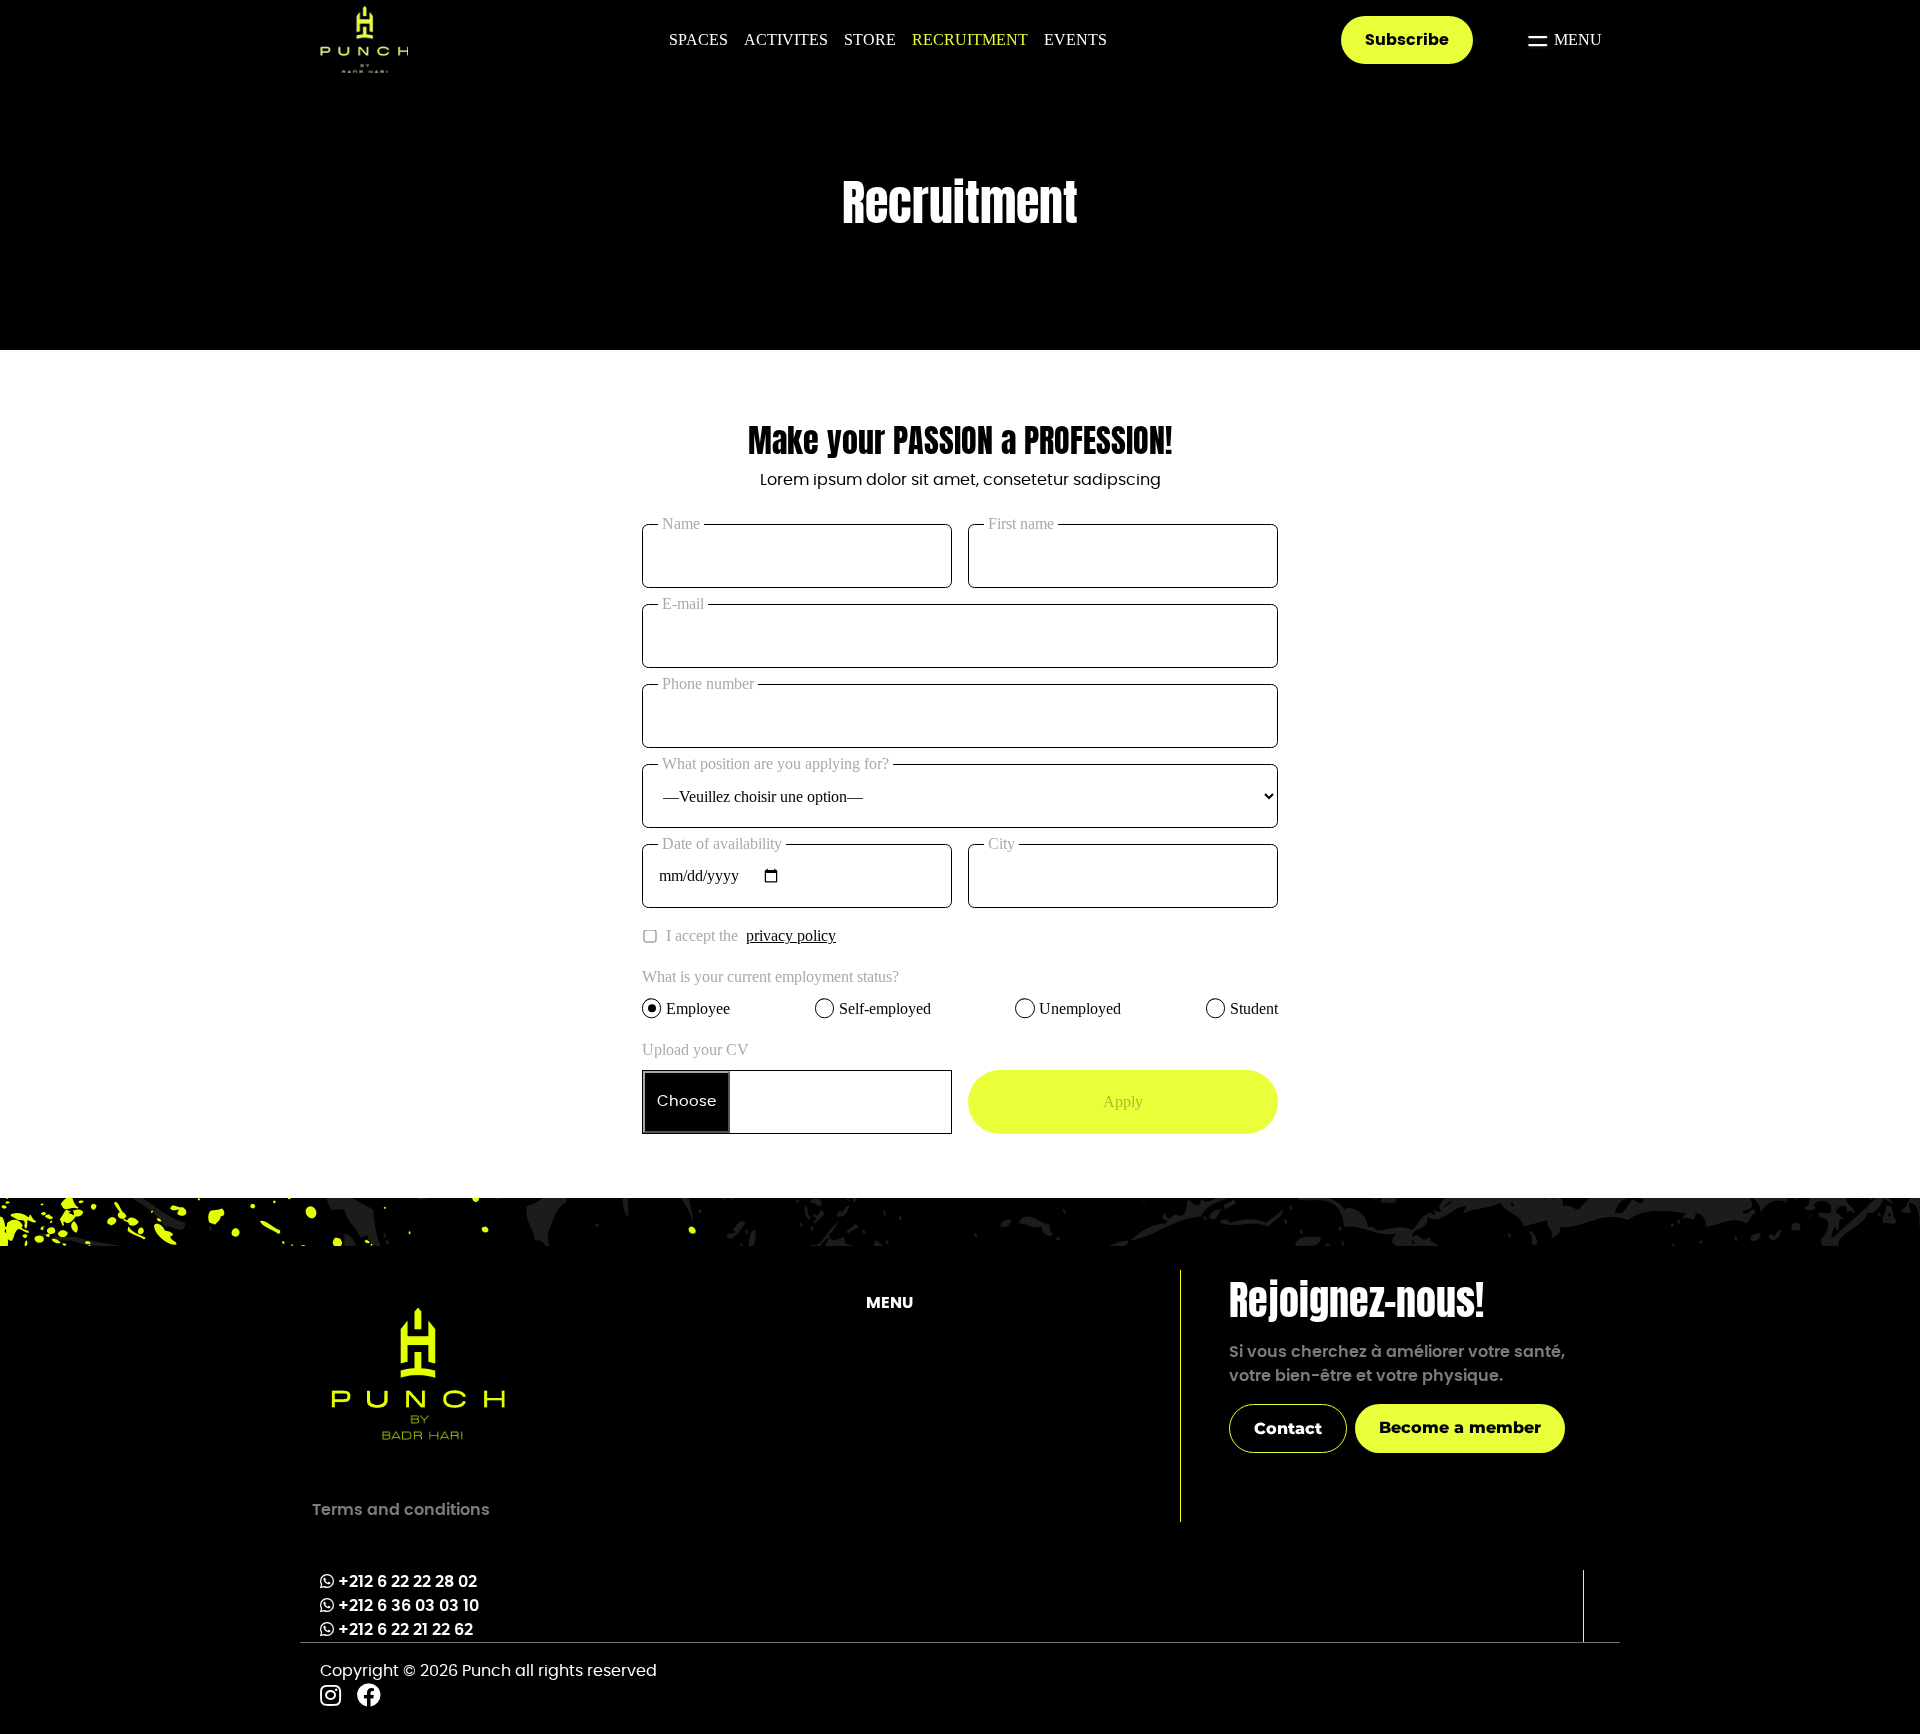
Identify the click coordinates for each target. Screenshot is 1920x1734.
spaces (698, 39)
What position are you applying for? (775, 763)
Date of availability (722, 843)
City (1001, 843)
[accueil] (418, 1375)
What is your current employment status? (770, 976)
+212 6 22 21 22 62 (405, 1630)
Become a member (1460, 1427)
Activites (786, 39)
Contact (1288, 1428)
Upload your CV (695, 1049)
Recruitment (970, 39)
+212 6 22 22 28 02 (407, 1582)
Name (681, 523)
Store (870, 39)
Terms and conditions (401, 1510)
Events (1075, 39)
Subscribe (1407, 40)
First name (1021, 523)
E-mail (683, 603)
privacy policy (791, 935)
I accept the (751, 935)
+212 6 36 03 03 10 (408, 1606)
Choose (686, 1101)
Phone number (708, 683)
